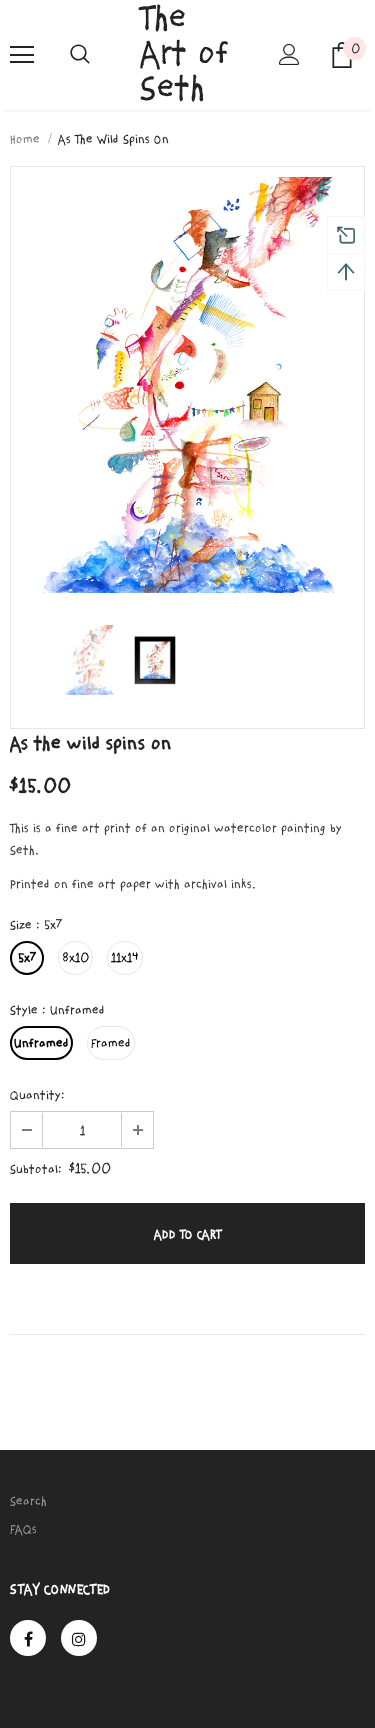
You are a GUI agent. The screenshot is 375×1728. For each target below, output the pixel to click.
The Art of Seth (184, 54)
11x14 (125, 958)
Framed (111, 1043)
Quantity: (37, 1095)
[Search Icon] (80, 55)
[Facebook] (28, 1638)
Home (25, 139)
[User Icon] (289, 54)
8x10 (75, 958)
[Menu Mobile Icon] (22, 55)
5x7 (27, 958)
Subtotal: (36, 1169)
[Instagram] (79, 1638)
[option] (187, 385)
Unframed (41, 1043)
